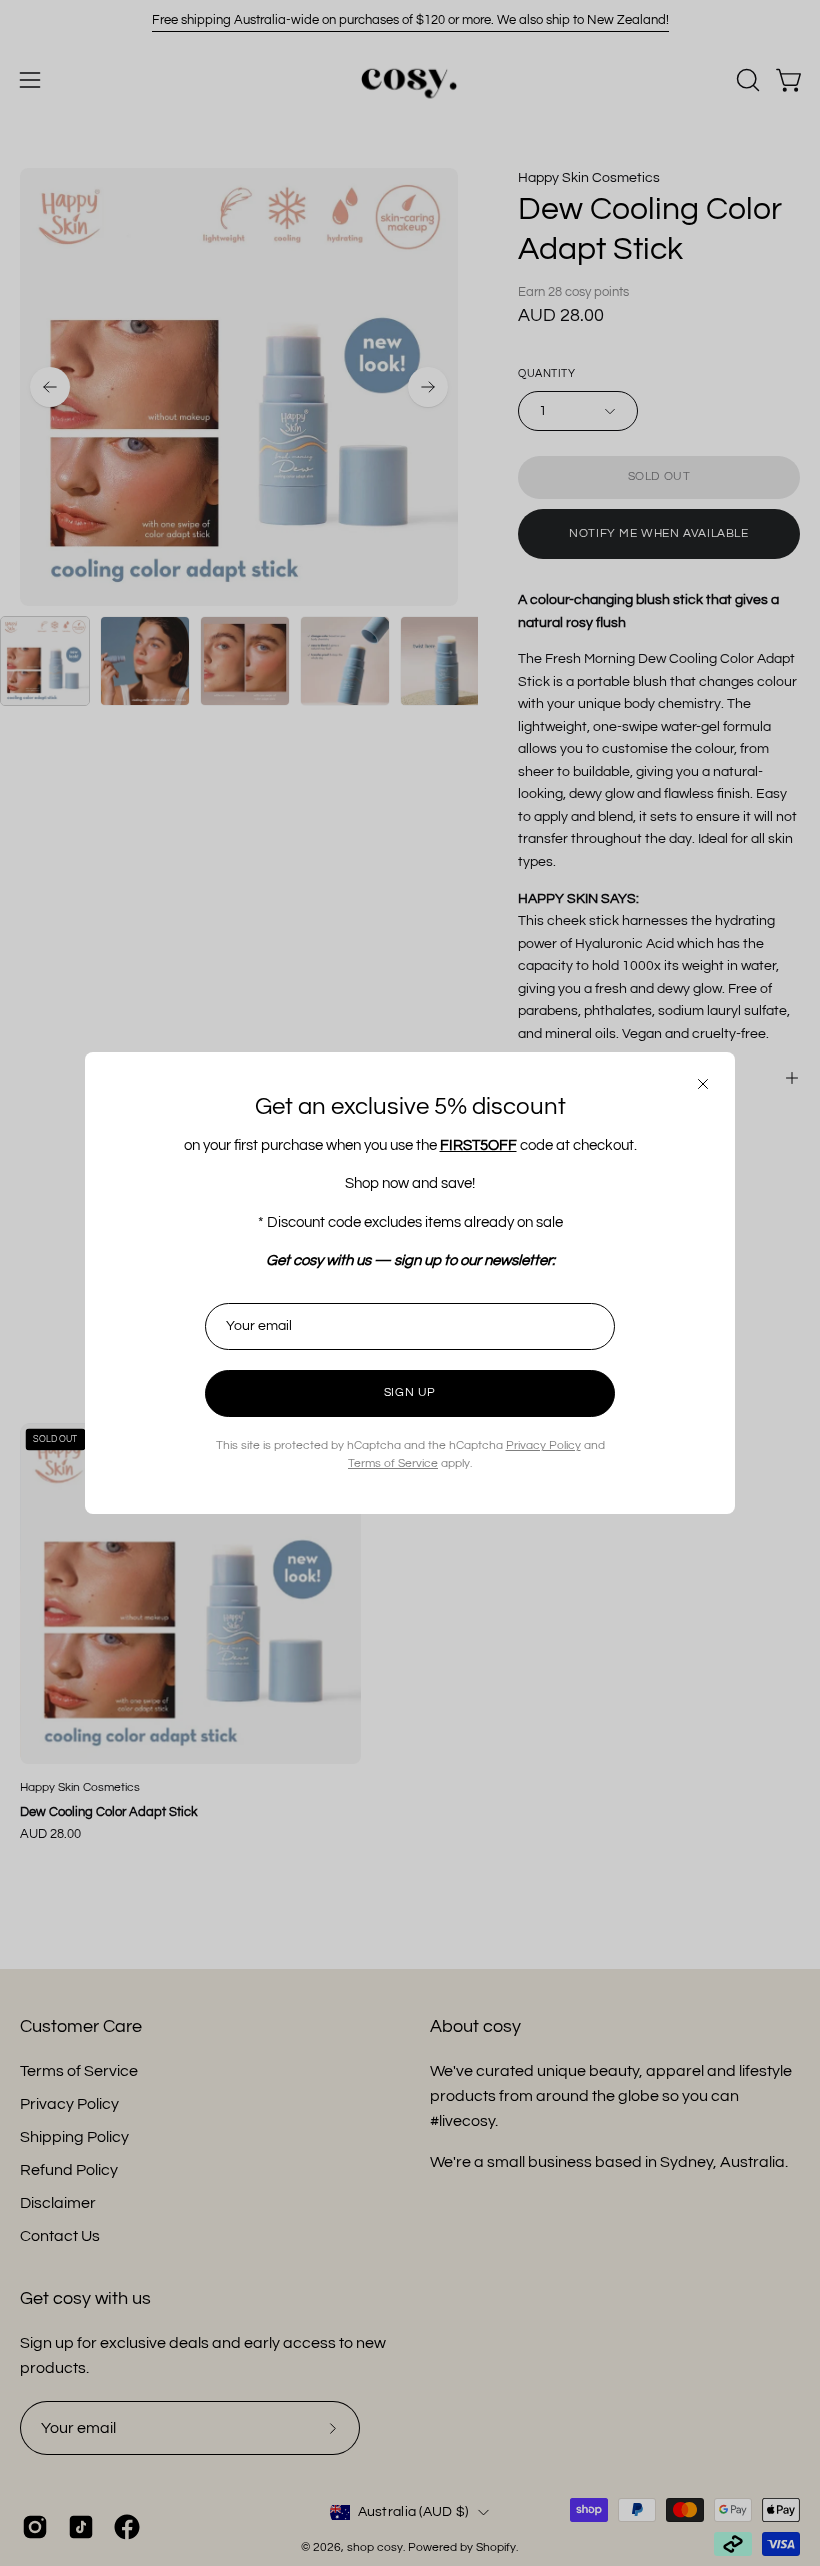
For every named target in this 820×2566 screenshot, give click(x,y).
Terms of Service (393, 1463)
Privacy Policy (543, 1445)
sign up (410, 1392)
